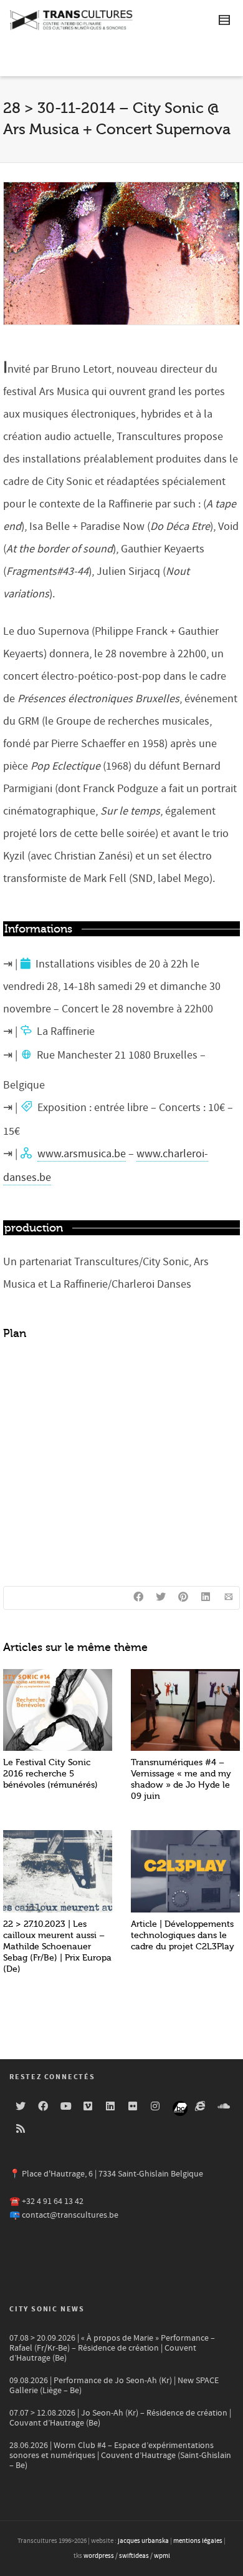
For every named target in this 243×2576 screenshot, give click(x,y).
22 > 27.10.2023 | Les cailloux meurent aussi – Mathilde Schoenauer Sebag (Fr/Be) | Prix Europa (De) (57, 1947)
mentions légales (198, 2541)
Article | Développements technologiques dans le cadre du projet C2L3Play (183, 1935)
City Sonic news (47, 2309)
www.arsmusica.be (82, 1154)
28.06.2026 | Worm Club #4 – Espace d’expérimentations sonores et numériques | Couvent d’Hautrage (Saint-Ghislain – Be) (120, 2456)
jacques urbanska (143, 2541)
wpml (162, 2556)
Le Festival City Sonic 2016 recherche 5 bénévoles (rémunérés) (50, 1774)
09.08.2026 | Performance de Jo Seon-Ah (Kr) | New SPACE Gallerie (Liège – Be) (114, 2386)
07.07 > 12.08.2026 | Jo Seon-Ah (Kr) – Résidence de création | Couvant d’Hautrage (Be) (120, 2418)
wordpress (99, 2556)
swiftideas (134, 2556)
